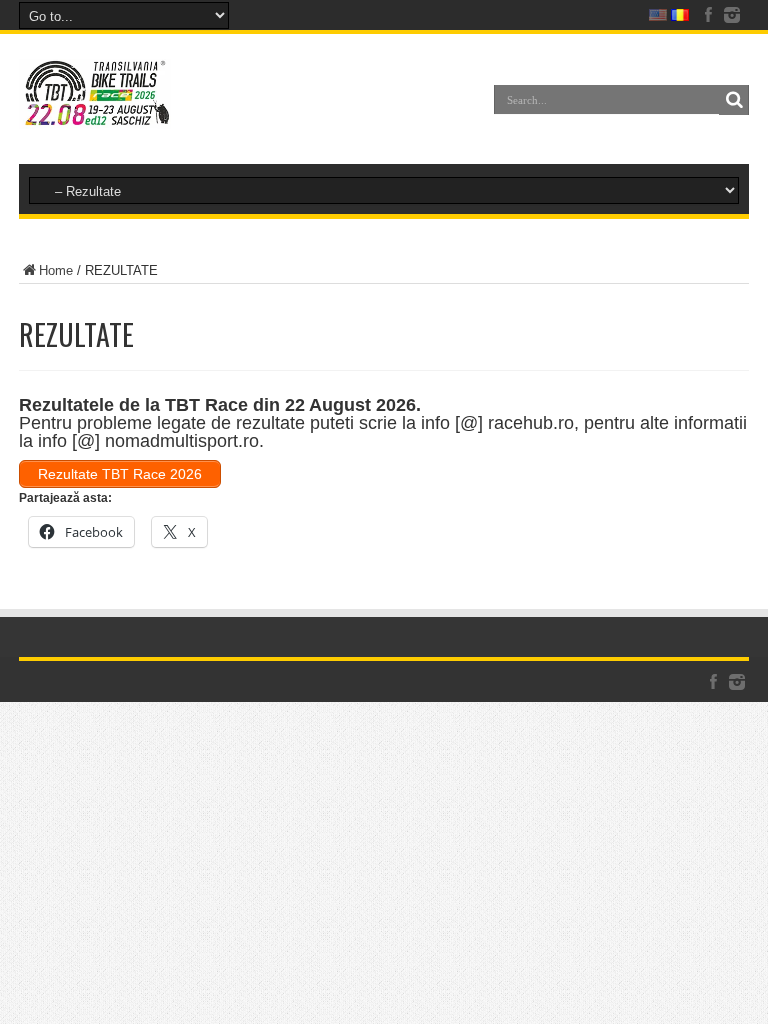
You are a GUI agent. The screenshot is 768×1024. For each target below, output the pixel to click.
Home (56, 270)
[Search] (734, 100)
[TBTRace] (95, 114)
